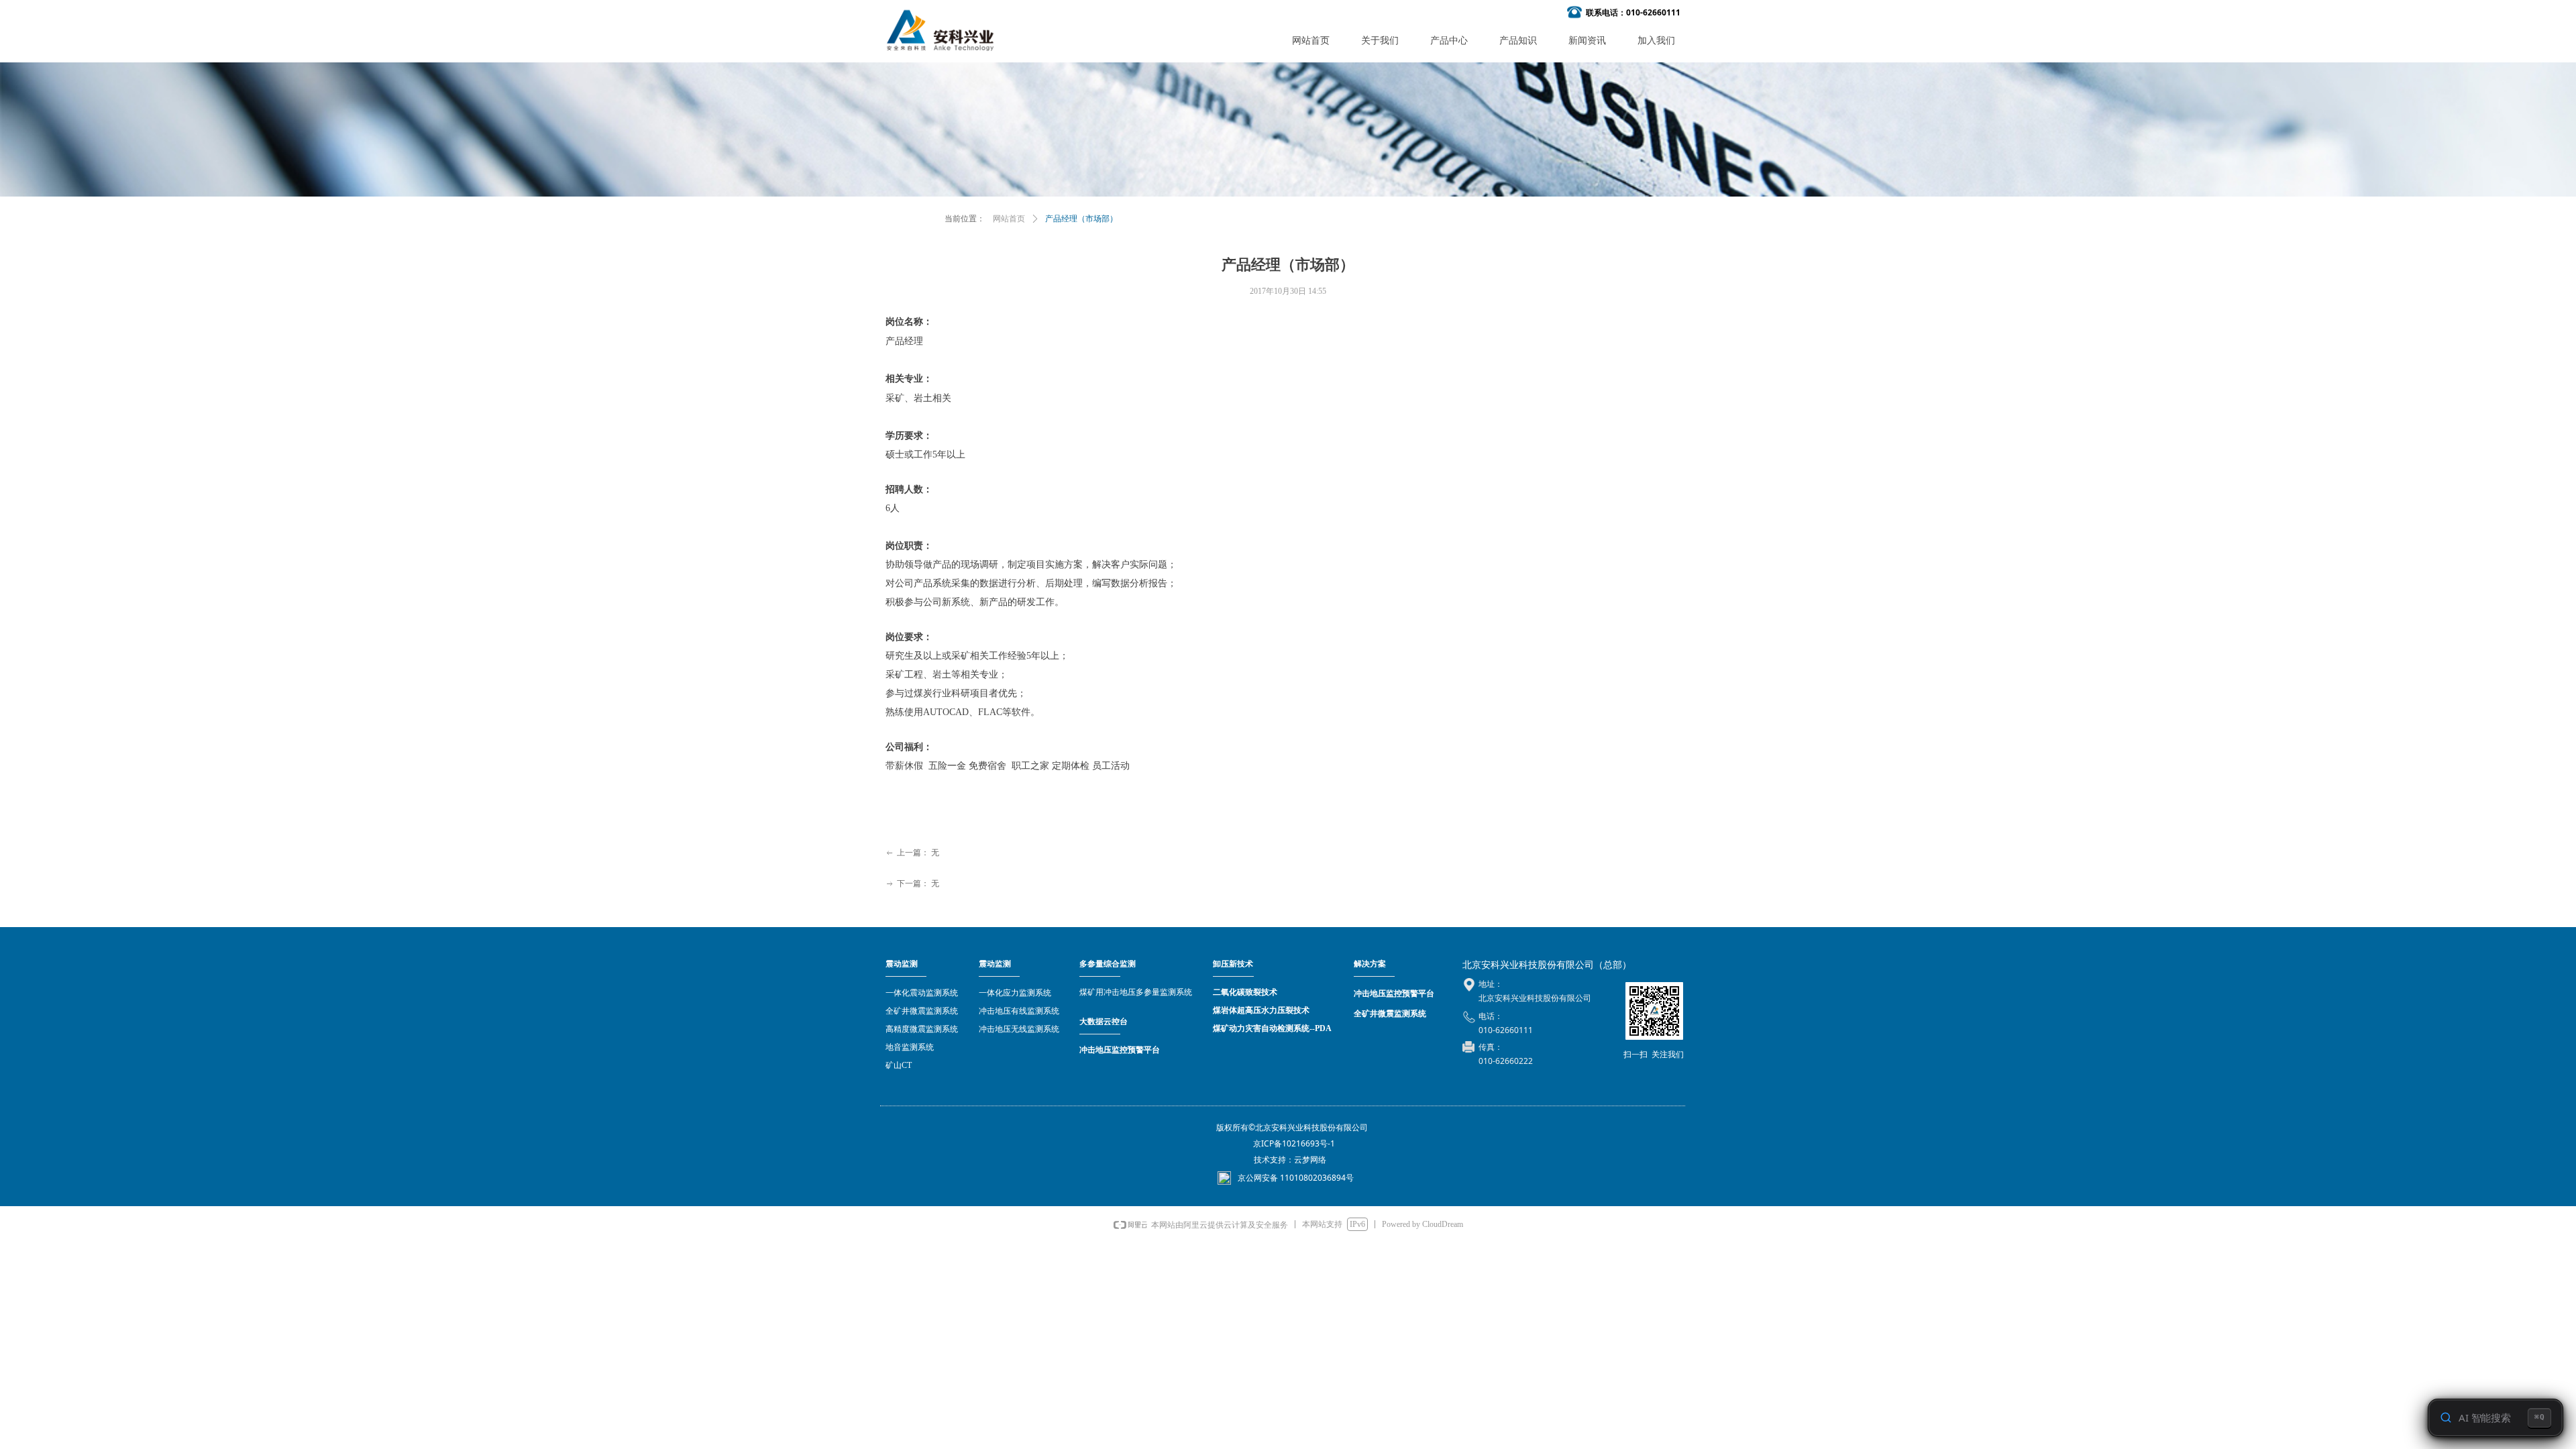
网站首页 (1009, 219)
